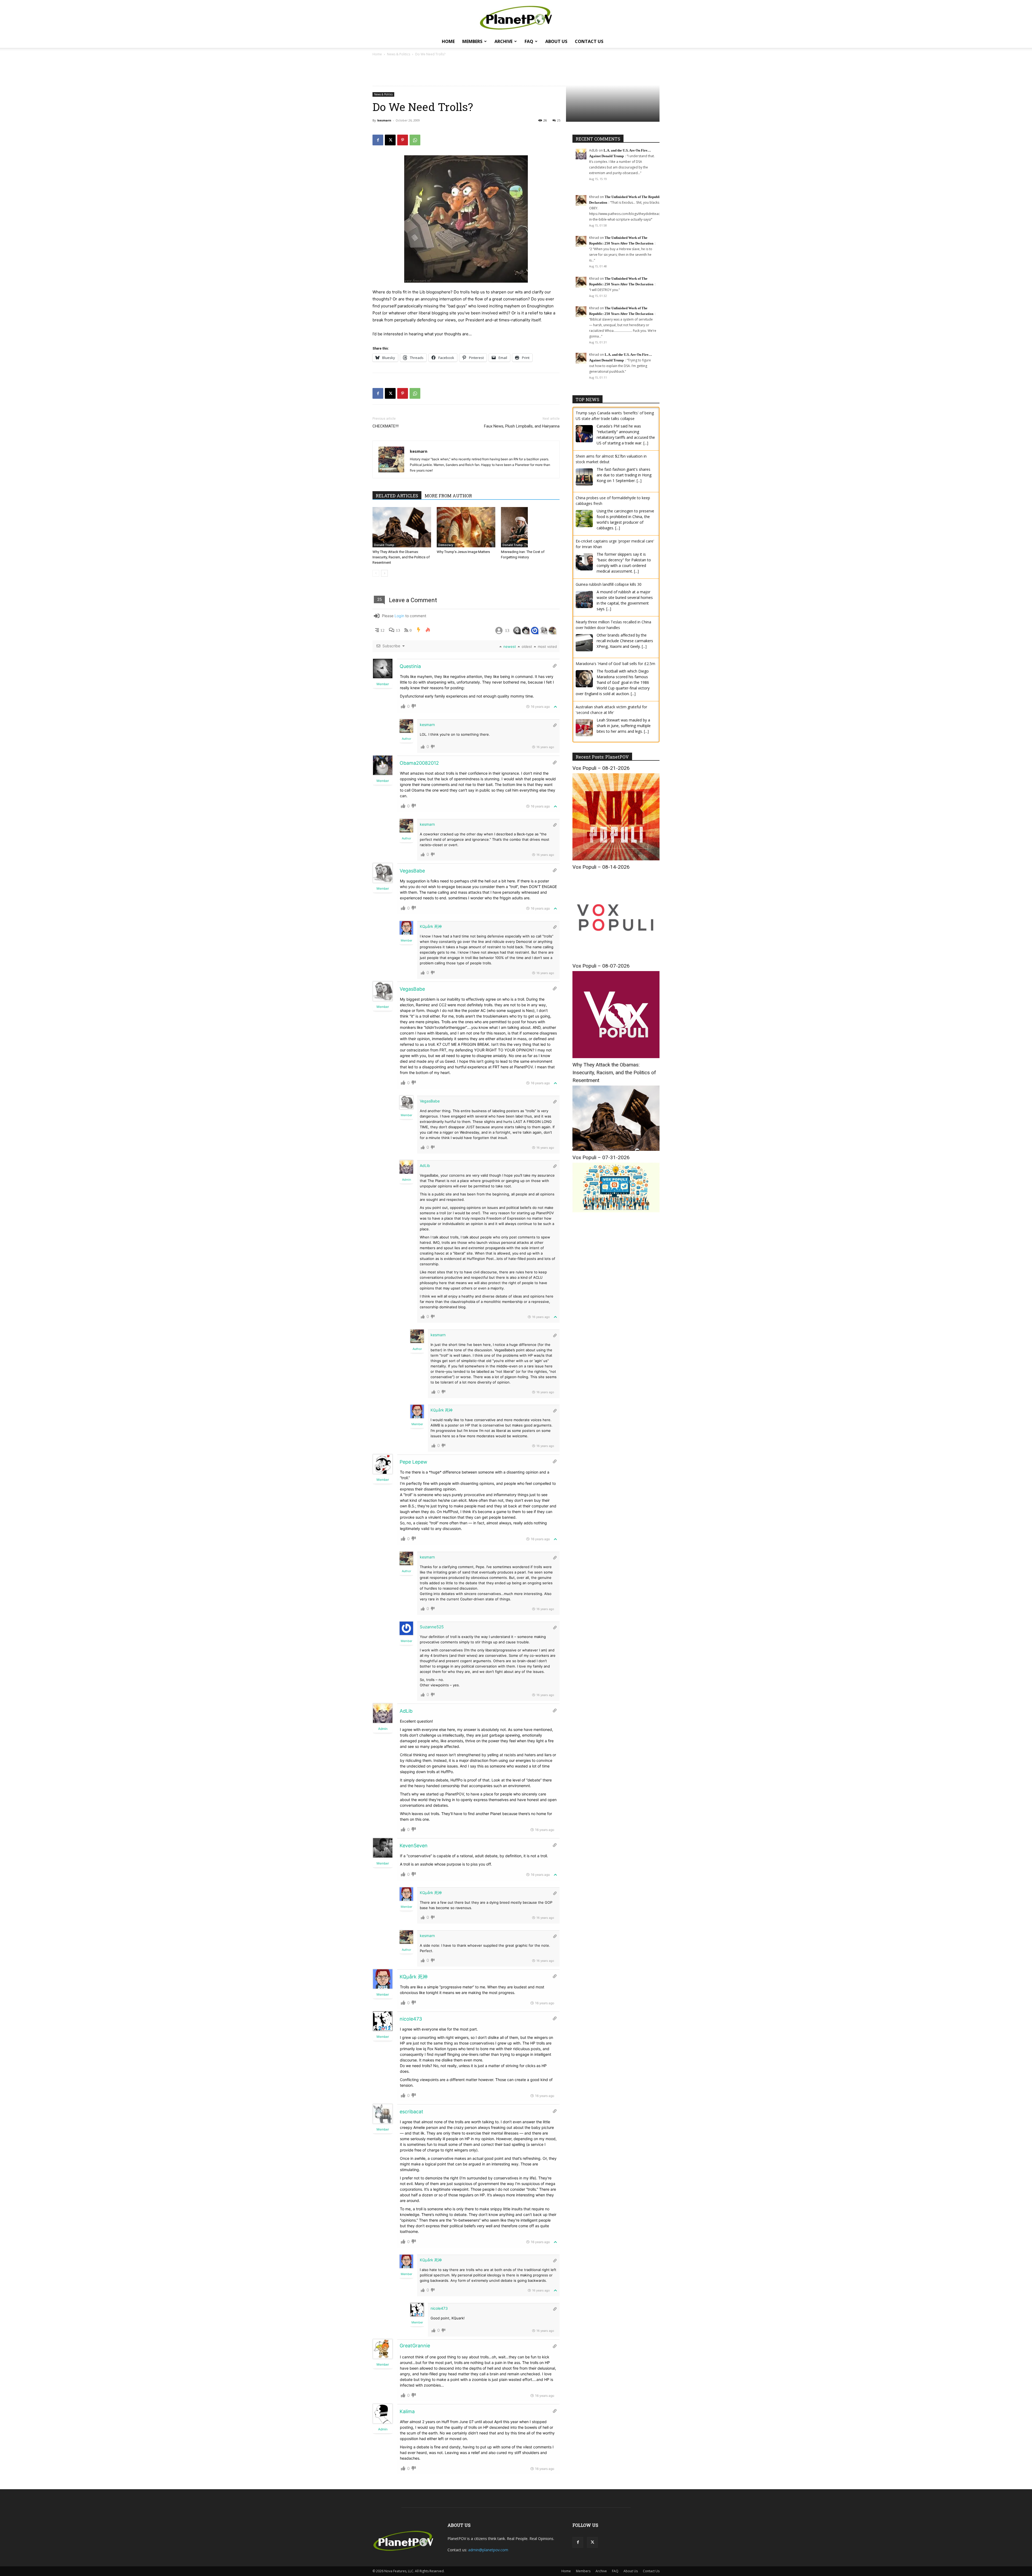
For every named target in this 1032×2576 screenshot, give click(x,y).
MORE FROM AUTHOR (448, 496)
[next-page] (384, 573)
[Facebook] (378, 140)
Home (448, 41)
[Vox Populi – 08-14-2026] (616, 958)
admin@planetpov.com (488, 2550)
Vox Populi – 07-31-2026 (601, 1157)
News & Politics (399, 54)
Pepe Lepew (413, 1462)
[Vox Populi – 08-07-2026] (616, 1057)
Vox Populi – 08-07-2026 (601, 966)
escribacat (411, 2112)
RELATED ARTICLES (397, 496)
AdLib (425, 1165)
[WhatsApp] (415, 140)
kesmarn (384, 120)
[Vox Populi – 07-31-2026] (616, 1211)
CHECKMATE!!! (386, 426)
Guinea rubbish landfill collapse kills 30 (609, 541)
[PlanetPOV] (516, 18)
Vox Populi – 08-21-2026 (601, 768)
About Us (556, 41)
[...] (639, 437)
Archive (504, 41)
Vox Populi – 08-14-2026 (601, 867)
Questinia (410, 666)
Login (399, 616)
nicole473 (411, 2019)
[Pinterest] (403, 140)
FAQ (529, 41)
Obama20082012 (419, 763)
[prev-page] (376, 573)
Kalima (407, 2411)
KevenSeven (414, 1846)
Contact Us (589, 41)
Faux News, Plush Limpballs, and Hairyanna (522, 426)
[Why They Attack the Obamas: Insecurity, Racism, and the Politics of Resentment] (402, 527)
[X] (390, 140)
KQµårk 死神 (431, 926)
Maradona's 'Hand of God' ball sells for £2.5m (615, 620)
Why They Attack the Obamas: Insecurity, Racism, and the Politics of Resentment (401, 557)
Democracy (446, 545)
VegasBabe (412, 871)
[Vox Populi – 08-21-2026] (616, 859)
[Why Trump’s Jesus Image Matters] (466, 527)
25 (559, 120)
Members (472, 41)
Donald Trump (384, 545)
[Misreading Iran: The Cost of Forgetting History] (530, 527)
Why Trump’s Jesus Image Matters (463, 552)
